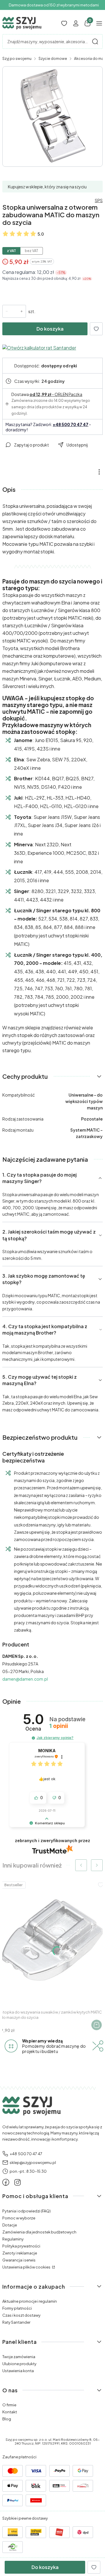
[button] (95, 41)
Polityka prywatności (21, 2246)
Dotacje (10, 2225)
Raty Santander (16, 2322)
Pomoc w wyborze (19, 2218)
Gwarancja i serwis (19, 2260)
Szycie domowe (53, 59)
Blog (7, 2419)
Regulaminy (13, 2239)
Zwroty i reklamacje (20, 2253)
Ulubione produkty (19, 2364)
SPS (99, 200)
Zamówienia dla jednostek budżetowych (39, 2232)
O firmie (9, 2405)
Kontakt (10, 2412)
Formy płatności (17, 2308)
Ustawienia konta (18, 2371)
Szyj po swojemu (17, 59)
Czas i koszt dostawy (21, 2315)
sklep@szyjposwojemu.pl (33, 2162)
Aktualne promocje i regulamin (30, 2301)
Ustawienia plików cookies (27, 2267)
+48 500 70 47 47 (71, 424)
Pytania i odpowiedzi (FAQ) (27, 2211)
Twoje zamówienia (19, 2357)
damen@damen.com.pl (25, 1679)
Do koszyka (50, 329)
